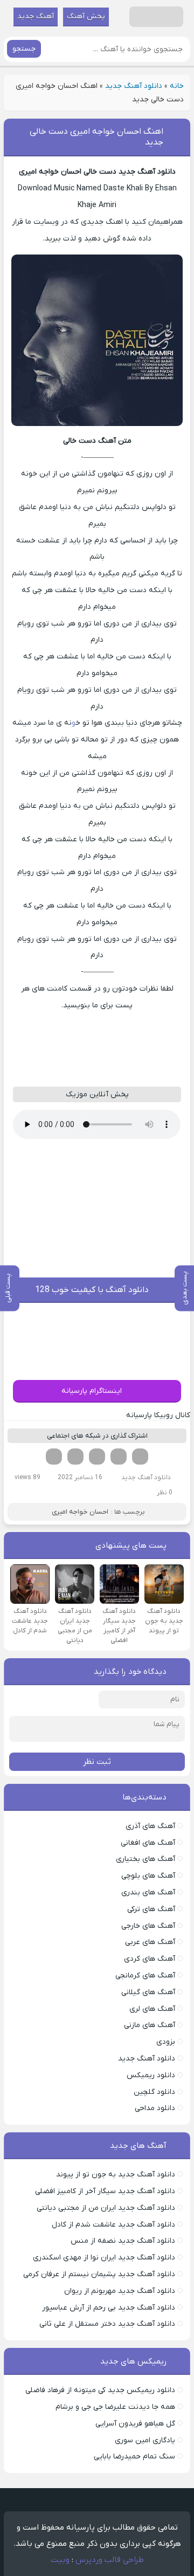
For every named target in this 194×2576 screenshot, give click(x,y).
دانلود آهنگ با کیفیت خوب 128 (92, 1290)
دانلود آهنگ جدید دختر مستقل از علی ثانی (107, 2324)
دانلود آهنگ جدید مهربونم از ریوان (120, 2291)
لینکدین (97, 1457)
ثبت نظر (97, 1762)
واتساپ (75, 1457)
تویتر (119, 1457)
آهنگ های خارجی (148, 1926)
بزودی (166, 2042)
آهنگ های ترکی (151, 1909)
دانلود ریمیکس (151, 2075)
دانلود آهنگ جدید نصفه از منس (123, 2241)
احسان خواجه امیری (80, 1512)
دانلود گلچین (154, 2092)
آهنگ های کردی (150, 1959)
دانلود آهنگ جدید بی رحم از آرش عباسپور (109, 2308)
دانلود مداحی (155, 2108)
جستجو (24, 49)
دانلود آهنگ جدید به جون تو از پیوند (116, 2175)
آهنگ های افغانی (148, 1843)
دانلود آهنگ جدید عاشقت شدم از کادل (113, 2225)
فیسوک (140, 1457)
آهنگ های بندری (148, 1892)
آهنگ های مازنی (150, 2025)
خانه (177, 86)
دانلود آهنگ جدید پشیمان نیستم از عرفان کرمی (99, 2274)
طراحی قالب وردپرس (110, 2560)
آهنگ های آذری (150, 1826)
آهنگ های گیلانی (148, 1992)
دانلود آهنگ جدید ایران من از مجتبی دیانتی (106, 2208)
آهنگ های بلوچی (148, 1876)
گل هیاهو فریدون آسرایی (135, 2424)
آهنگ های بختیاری (145, 1859)
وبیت (60, 2560)
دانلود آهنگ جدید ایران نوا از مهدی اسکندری (104, 2258)
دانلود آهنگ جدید (134, 86)
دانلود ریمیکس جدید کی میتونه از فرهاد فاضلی (100, 2390)
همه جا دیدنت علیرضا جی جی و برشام (115, 2407)
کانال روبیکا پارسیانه (158, 1415)
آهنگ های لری (152, 2009)
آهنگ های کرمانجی (145, 1976)
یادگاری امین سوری (145, 2440)
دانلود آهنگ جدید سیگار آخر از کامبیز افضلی (105, 2191)
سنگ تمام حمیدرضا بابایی (134, 2457)
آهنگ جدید (36, 16)
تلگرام (54, 1457)
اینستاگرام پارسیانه (92, 1391)
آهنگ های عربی (150, 1942)
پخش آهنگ (86, 16)
